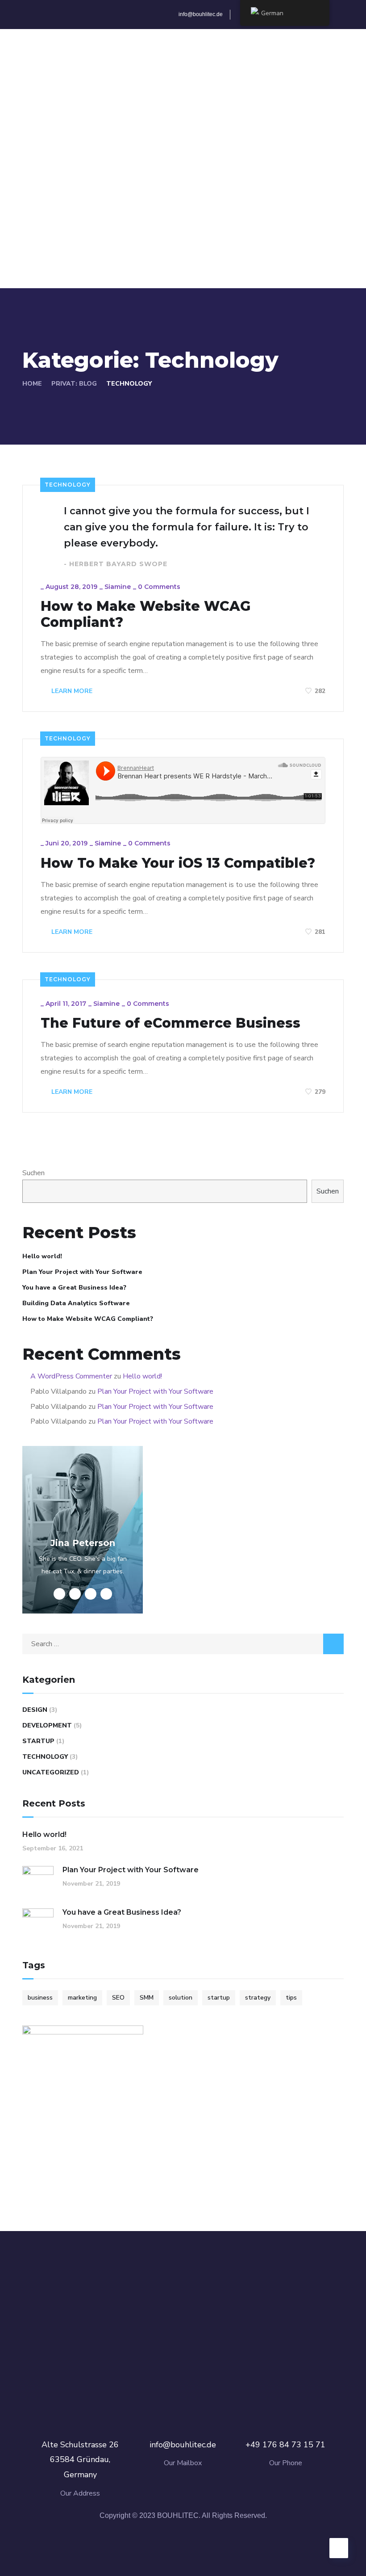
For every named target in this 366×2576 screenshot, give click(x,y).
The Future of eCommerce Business (171, 1023)
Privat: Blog (74, 384)
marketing (82, 1998)
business (40, 1998)
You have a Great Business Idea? (74, 1288)
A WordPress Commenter (71, 1376)
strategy (258, 1998)
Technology (68, 485)
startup (219, 1998)
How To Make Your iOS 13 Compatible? (178, 863)
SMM (147, 1998)
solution (181, 1998)
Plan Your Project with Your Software (82, 1272)
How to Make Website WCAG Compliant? (146, 614)
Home (32, 384)
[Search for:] (183, 1644)
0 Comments (159, 587)
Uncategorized (51, 1772)
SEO (118, 1998)
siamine (118, 587)
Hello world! (42, 1256)
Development (47, 1725)
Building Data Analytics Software (76, 1303)
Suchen (33, 1173)
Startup (38, 1741)
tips (291, 1998)
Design (35, 1710)
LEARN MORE (71, 691)
